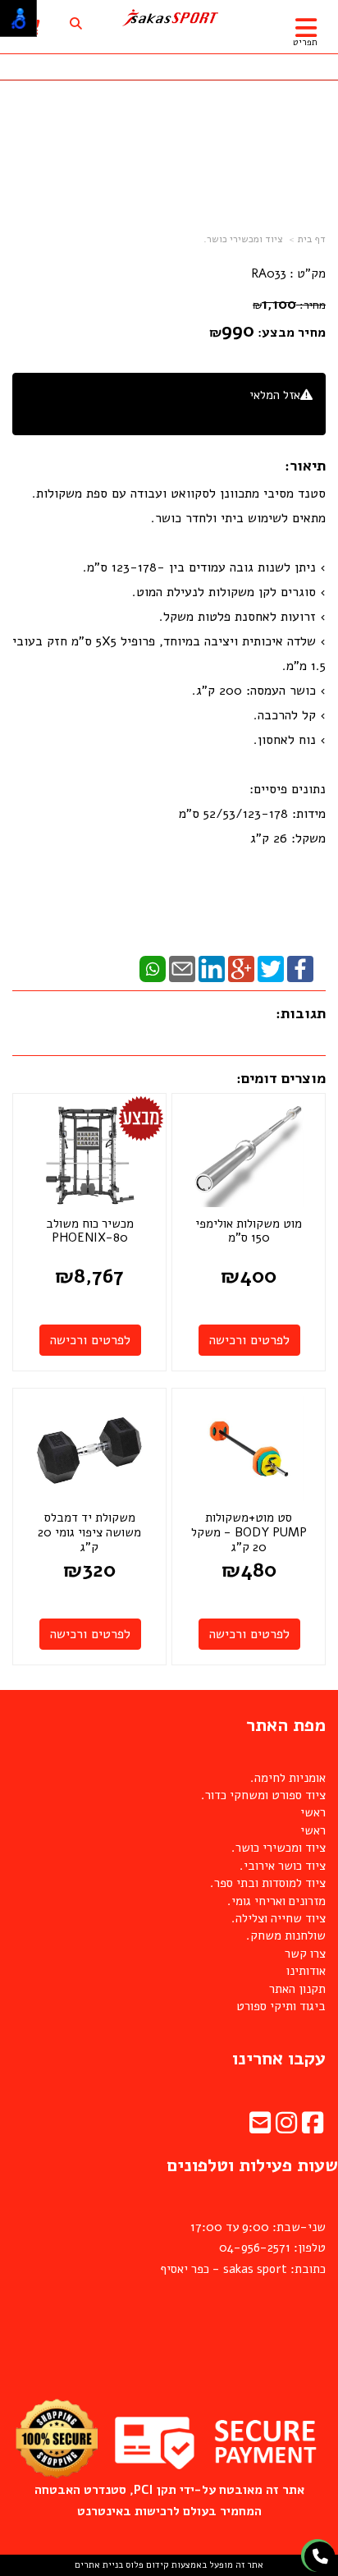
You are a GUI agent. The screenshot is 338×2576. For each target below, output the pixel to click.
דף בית (312, 239)
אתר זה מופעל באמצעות (169, 2565)
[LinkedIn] (212, 968)
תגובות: (301, 1013)
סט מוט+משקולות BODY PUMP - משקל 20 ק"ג (249, 1532)
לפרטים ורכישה (249, 1340)
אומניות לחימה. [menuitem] (288, 1778)
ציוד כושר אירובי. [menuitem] (283, 1866)
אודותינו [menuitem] (306, 1971)
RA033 (269, 273)
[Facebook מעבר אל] (313, 2128)
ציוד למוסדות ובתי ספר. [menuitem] (268, 1883)
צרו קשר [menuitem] (305, 1954)
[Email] (182, 968)
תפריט (305, 42)
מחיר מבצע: (292, 333)
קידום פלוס (146, 2565)
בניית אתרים (99, 2565)
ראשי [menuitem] (313, 1812)
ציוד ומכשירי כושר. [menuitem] (279, 1848)
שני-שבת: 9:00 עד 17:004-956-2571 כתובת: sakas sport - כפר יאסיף (243, 2248)
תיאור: (305, 466)
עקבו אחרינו (279, 2059)
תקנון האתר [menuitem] (297, 1989)
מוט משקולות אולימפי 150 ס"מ (249, 1231)
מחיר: (289, 305)
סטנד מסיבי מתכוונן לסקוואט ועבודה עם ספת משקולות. (179, 494)
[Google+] (241, 968)
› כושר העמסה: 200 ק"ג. (259, 691)
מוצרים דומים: (281, 1078)
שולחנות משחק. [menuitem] (286, 1935)
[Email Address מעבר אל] (260, 2128)
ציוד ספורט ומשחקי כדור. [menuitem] (263, 1795)
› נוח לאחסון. (290, 740)
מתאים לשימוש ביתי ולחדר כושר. (238, 518)
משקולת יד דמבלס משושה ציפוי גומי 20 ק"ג (89, 1532)
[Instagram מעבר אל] (286, 2128)
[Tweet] (271, 968)
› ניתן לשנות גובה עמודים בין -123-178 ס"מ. (204, 567)
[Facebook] (300, 968)
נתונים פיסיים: (285, 789)
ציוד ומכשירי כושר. (243, 239)
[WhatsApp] (153, 968)
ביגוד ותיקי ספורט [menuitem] (281, 2006)
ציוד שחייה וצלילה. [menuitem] (279, 1918)
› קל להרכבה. (290, 715)
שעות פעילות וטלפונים (252, 2165)
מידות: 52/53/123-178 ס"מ (252, 814)
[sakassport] (169, 18)
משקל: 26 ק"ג (288, 838)
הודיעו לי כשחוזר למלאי (255, 413)
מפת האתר (286, 1725)
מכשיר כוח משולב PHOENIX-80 (90, 1231)
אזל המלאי (275, 395)
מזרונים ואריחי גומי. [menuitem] (276, 1901)
